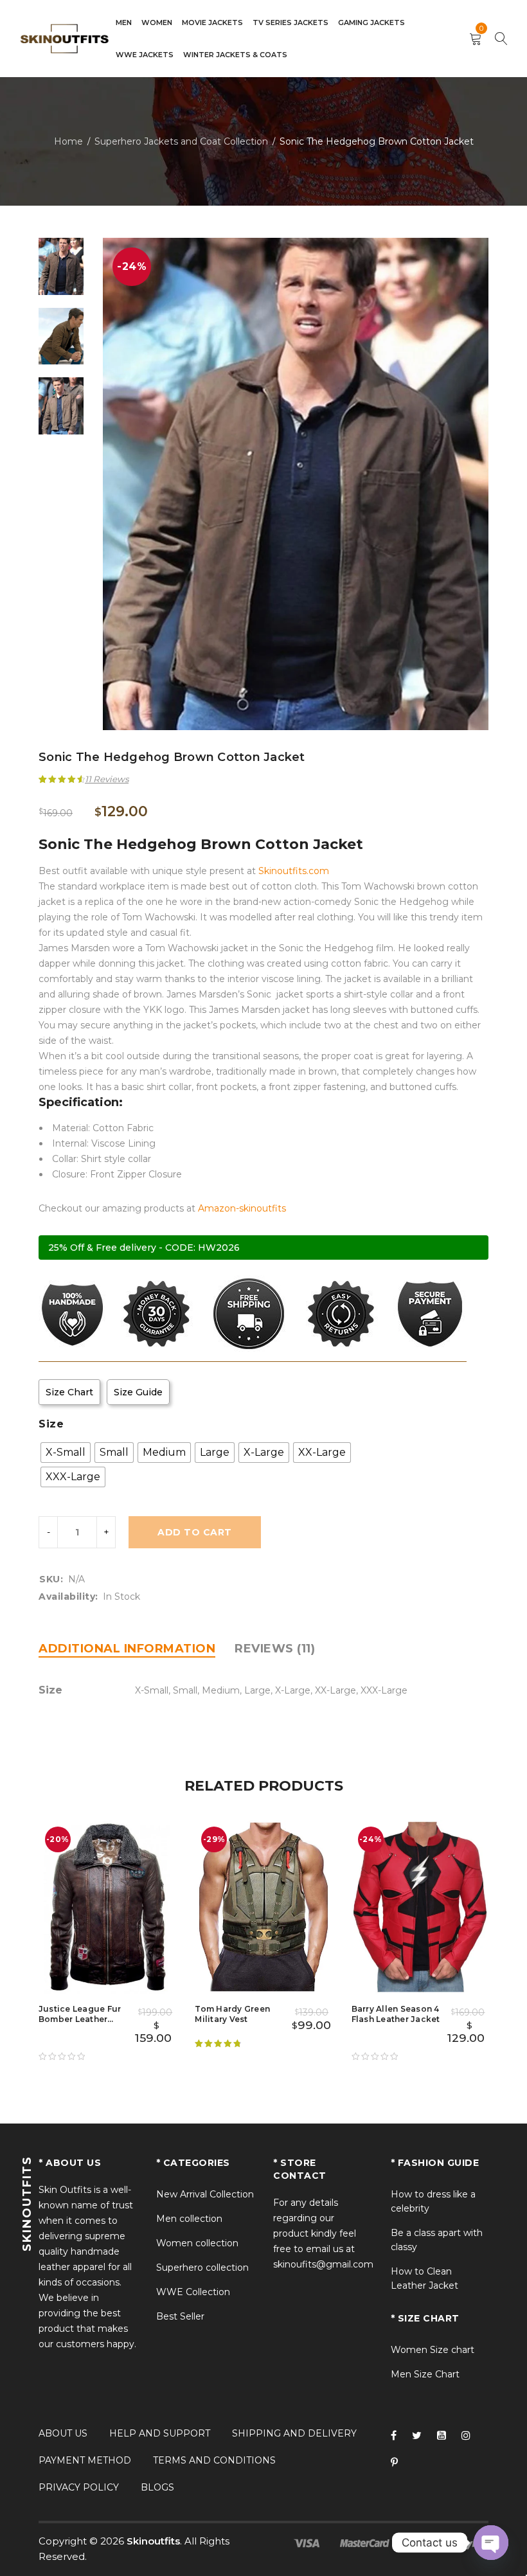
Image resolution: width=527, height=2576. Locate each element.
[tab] (127, 1649)
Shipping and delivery (294, 2433)
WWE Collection (193, 2292)
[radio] (66, 1453)
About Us (63, 2433)
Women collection (197, 2243)
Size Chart (69, 1392)
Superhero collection (202, 2267)
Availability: (68, 1597)
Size (51, 1424)
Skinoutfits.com (294, 871)
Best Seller (180, 2316)
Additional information (127, 1649)
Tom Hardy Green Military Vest (232, 2014)
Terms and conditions (214, 2460)
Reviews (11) (275, 1649)
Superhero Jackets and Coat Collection (181, 141)
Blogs (157, 2487)
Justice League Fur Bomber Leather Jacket (80, 2019)
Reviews (107, 779)
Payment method (85, 2460)
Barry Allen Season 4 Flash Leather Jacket (396, 2014)
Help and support (160, 2433)
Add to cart (195, 1532)
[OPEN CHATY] (491, 2543)
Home (68, 141)
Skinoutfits (153, 2541)
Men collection (189, 2219)
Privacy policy (79, 2487)
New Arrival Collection (205, 2194)
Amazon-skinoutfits (242, 1208)
